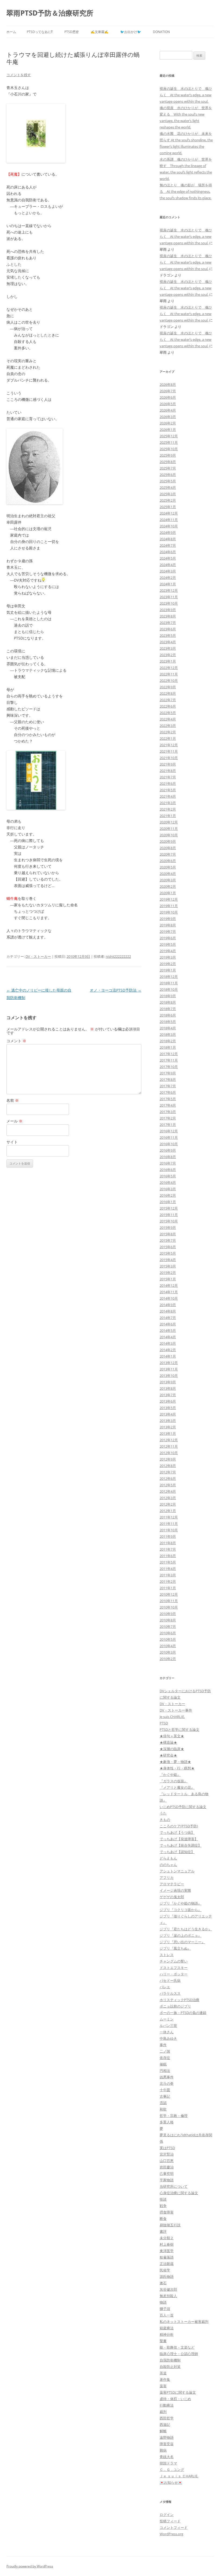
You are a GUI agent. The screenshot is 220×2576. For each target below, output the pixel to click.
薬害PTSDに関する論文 (178, 2392)
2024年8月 (168, 539)
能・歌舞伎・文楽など (177, 2347)
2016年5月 (168, 1176)
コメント (16, 1041)
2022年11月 (169, 674)
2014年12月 (169, 1285)
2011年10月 (169, 1530)
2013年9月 (168, 1382)
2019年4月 (168, 951)
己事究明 (167, 2174)
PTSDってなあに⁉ (40, 32)
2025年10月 (169, 449)
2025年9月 (168, 455)
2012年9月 (168, 1459)
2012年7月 (168, 1472)
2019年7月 (168, 932)
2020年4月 (168, 874)
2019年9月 (168, 919)
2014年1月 (168, 1356)
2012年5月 (168, 1485)
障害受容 (167, 2444)
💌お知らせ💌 (171, 2482)
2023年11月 (169, 597)
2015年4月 (168, 1260)
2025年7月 (168, 468)
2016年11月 (169, 1137)
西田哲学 (167, 2418)
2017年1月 (168, 1125)
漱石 (163, 2283)
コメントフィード (174, 2527)
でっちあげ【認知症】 (177, 1852)
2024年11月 (169, 520)
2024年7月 (168, 545)
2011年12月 (169, 1517)
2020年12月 (169, 822)
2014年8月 (168, 1311)
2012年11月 (169, 1446)
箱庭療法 (167, 2328)
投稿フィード (170, 2521)
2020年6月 (168, 861)
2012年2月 (168, 1504)
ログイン (167, 2515)
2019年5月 (168, 944)
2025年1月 (168, 507)
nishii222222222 (118, 956)
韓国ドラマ (168, 2463)
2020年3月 (168, 880)
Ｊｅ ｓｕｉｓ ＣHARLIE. (179, 2476)
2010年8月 (168, 1620)
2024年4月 (168, 565)
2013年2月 (168, 1427)
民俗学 (165, 2270)
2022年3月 (168, 726)
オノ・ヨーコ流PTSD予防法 (116, 990)
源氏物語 (167, 2276)
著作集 (165, 2379)
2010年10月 (169, 1607)
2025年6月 (168, 475)
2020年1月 (168, 893)
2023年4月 (168, 642)
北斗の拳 (167, 2083)
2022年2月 (168, 732)
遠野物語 (167, 2437)
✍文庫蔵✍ (100, 32)
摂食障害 (167, 2212)
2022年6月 (168, 706)
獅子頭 (165, 2309)
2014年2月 (168, 1350)
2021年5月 (168, 790)
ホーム (11, 32)
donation (161, 32)
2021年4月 (168, 796)
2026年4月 (168, 410)
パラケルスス (170, 1993)
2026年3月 (168, 417)
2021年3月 (168, 803)
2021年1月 (168, 816)
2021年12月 (169, 745)
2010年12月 (169, 1594)
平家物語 (167, 2180)
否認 (163, 2103)
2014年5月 (168, 1330)
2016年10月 (169, 1144)
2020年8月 (168, 848)
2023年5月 (168, 635)
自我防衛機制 (170, 2360)
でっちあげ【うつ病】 (177, 1832)
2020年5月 (168, 867)
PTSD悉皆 (72, 32)
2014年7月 (168, 1318)
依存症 (165, 2058)
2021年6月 (168, 783)
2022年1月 (168, 738)
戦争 (163, 2206)
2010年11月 (169, 1601)
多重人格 (167, 2122)
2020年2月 (168, 886)
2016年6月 (168, 1170)
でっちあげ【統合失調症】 (181, 1845)
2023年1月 (168, 661)
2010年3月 (168, 1652)
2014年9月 (168, 1305)
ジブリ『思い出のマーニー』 (182, 1942)
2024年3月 (168, 571)
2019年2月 (168, 964)
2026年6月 (168, 397)
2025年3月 (168, 494)
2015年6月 (168, 1247)
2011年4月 (168, 1569)
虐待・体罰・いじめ (175, 2399)
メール (14, 1121)
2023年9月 (168, 610)
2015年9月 (168, 1228)
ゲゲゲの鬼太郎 (172, 1897)
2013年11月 (169, 1369)
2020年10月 (169, 835)
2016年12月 (169, 1131)
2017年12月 (169, 1054)
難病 (163, 2450)
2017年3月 (168, 1112)
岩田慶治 (167, 2167)
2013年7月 (168, 1395)
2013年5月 (168, 1408)
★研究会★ (168, 1755)
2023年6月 (168, 629)
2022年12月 (169, 668)
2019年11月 (169, 906)
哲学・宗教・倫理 (174, 2116)
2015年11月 (169, 1215)
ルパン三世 (168, 2026)
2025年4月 (168, 487)
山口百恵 (167, 2161)
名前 (13, 1100)
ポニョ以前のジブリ (175, 2006)
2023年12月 (169, 590)
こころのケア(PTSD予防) (179, 1826)
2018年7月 (168, 1009)
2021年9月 (168, 764)
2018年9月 (168, 996)
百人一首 (167, 2315)
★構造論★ (168, 1742)
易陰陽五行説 (170, 2225)
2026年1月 (168, 430)
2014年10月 (169, 1298)
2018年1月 (168, 1047)
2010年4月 (168, 1646)
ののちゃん (168, 1865)
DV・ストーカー (38, 956)
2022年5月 (168, 713)
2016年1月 (168, 1202)
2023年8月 (168, 616)
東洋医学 (167, 2251)
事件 (163, 2045)
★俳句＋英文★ (172, 1736)
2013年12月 (169, 1363)
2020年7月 (168, 854)
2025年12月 (169, 436)
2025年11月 (169, 442)
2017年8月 (168, 1080)
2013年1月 (168, 1433)
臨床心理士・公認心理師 (179, 2354)
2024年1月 (168, 584)
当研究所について (174, 2186)
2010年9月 (168, 1614)
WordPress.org (171, 2534)
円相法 (165, 2071)
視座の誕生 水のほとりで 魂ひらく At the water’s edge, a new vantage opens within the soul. (186, 95)
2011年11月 (169, 1524)
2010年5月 (168, 1639)
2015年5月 (168, 1253)
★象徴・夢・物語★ (175, 1762)
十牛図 (165, 2090)
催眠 (163, 2064)
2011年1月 (168, 1588)
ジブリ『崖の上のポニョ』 (181, 1935)
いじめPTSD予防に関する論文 (183, 1807)
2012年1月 (168, 1511)
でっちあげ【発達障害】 (179, 1839)
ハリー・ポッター (174, 1974)
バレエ (165, 1987)
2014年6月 (168, 1324)
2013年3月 (168, 1421)
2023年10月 (169, 603)
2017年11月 (169, 1060)
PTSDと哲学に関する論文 (179, 1729)
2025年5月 (168, 481)
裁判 (163, 2412)
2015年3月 (168, 1266)
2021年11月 (169, 751)
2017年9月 (168, 1073)
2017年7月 (168, 1086)
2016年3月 (168, 1189)
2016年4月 (168, 1182)
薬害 (163, 2386)
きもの (165, 1820)
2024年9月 (168, 533)
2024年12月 (169, 513)
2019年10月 (169, 912)
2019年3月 (168, 957)
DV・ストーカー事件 (176, 1710)
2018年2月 (168, 1041)
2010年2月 (168, 1659)
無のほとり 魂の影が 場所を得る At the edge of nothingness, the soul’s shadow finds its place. (186, 191)
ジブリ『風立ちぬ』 (175, 1948)
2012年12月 (169, 1440)
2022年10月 (169, 681)
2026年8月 (168, 385)
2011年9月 (168, 1536)
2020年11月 (169, 829)
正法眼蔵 (167, 2264)
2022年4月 (168, 719)
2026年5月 (168, 404)
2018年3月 (168, 1034)
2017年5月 (168, 1099)
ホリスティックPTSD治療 (179, 2000)
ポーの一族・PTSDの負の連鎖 (183, 2013)
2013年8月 (168, 1388)
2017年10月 (169, 1067)
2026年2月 (168, 423)
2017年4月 (168, 1105)
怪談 (163, 2199)
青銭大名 (167, 2457)
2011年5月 (168, 1562)
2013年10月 (169, 1376)
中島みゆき (168, 2038)
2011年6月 (168, 1556)
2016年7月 (168, 1163)
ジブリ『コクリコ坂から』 (181, 1910)
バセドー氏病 (170, 1980)
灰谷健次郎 (168, 2289)
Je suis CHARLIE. (172, 1717)
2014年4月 (168, 1337)
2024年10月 (169, 526)
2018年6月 (168, 1015)
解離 (163, 2431)
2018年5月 (168, 1022)
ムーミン (167, 2019)
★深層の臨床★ (172, 1749)
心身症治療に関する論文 (179, 2193)
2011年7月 (168, 1549)
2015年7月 (168, 1240)
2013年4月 (168, 1414)
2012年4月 (168, 1491)
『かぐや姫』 (170, 1775)
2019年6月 (168, 938)
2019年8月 (168, 925)
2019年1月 (168, 970)
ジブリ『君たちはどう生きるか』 (186, 1929)
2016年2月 (168, 1195)
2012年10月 (169, 1453)
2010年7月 (168, 1627)
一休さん (167, 2032)
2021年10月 (169, 758)
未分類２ (167, 2238)
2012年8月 (168, 1466)
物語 (163, 2302)
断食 (163, 2219)
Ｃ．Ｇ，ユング (172, 2470)
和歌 (163, 2109)
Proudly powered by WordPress (30, 2566)
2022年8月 (168, 693)
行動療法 (167, 2405)
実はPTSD (167, 2148)
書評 (163, 2231)
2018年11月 (169, 983)
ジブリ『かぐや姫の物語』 (181, 1903)
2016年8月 (168, 1157)
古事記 (165, 2096)
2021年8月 (168, 771)
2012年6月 (168, 1479)
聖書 (163, 2341)
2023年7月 (168, 623)
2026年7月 (168, 391)
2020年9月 (168, 841)
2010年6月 (168, 1633)
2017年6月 (168, 1092)
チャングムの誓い (174, 1961)
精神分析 (167, 2334)
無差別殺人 (168, 2296)
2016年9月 (168, 1150)
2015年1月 (168, 1279)
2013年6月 (168, 1401)
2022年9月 (168, 687)
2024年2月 (168, 578)
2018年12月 (169, 977)
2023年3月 (168, 648)
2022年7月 (168, 700)
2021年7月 (168, 777)
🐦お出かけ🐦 (131, 32)
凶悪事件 (167, 2077)
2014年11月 (169, 1292)
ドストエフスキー (174, 1968)
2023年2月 (168, 655)
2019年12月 (169, 899)
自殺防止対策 (170, 2367)
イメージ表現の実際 (175, 1890)
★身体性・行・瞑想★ (177, 1768)
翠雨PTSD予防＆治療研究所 (50, 13)
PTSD (164, 1723)
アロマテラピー (172, 1884)
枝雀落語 (167, 2257)
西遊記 (165, 2425)
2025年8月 (168, 462)
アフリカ (167, 1878)
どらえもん (168, 1858)
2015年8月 (168, 1234)
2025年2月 (168, 500)
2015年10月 (169, 1221)
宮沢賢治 (167, 2154)
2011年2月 (168, 1581)
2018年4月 (168, 1028)
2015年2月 (168, 1273)
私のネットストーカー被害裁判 (184, 2322)
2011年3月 (168, 1575)
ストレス (167, 1955)
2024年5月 (168, 558)
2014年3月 (168, 1343)
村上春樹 (167, 2244)
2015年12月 (169, 1208)
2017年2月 (168, 1118)
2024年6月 (168, 552)
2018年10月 (169, 989)
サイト (12, 1142)
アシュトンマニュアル (177, 1871)
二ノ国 (165, 2051)
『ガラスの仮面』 (174, 1781)
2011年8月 (168, 1543)
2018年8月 (168, 1002)
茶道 (163, 2373)
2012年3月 (168, 1498)
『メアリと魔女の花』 (177, 1787)
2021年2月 (168, 809)
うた (163, 1813)
